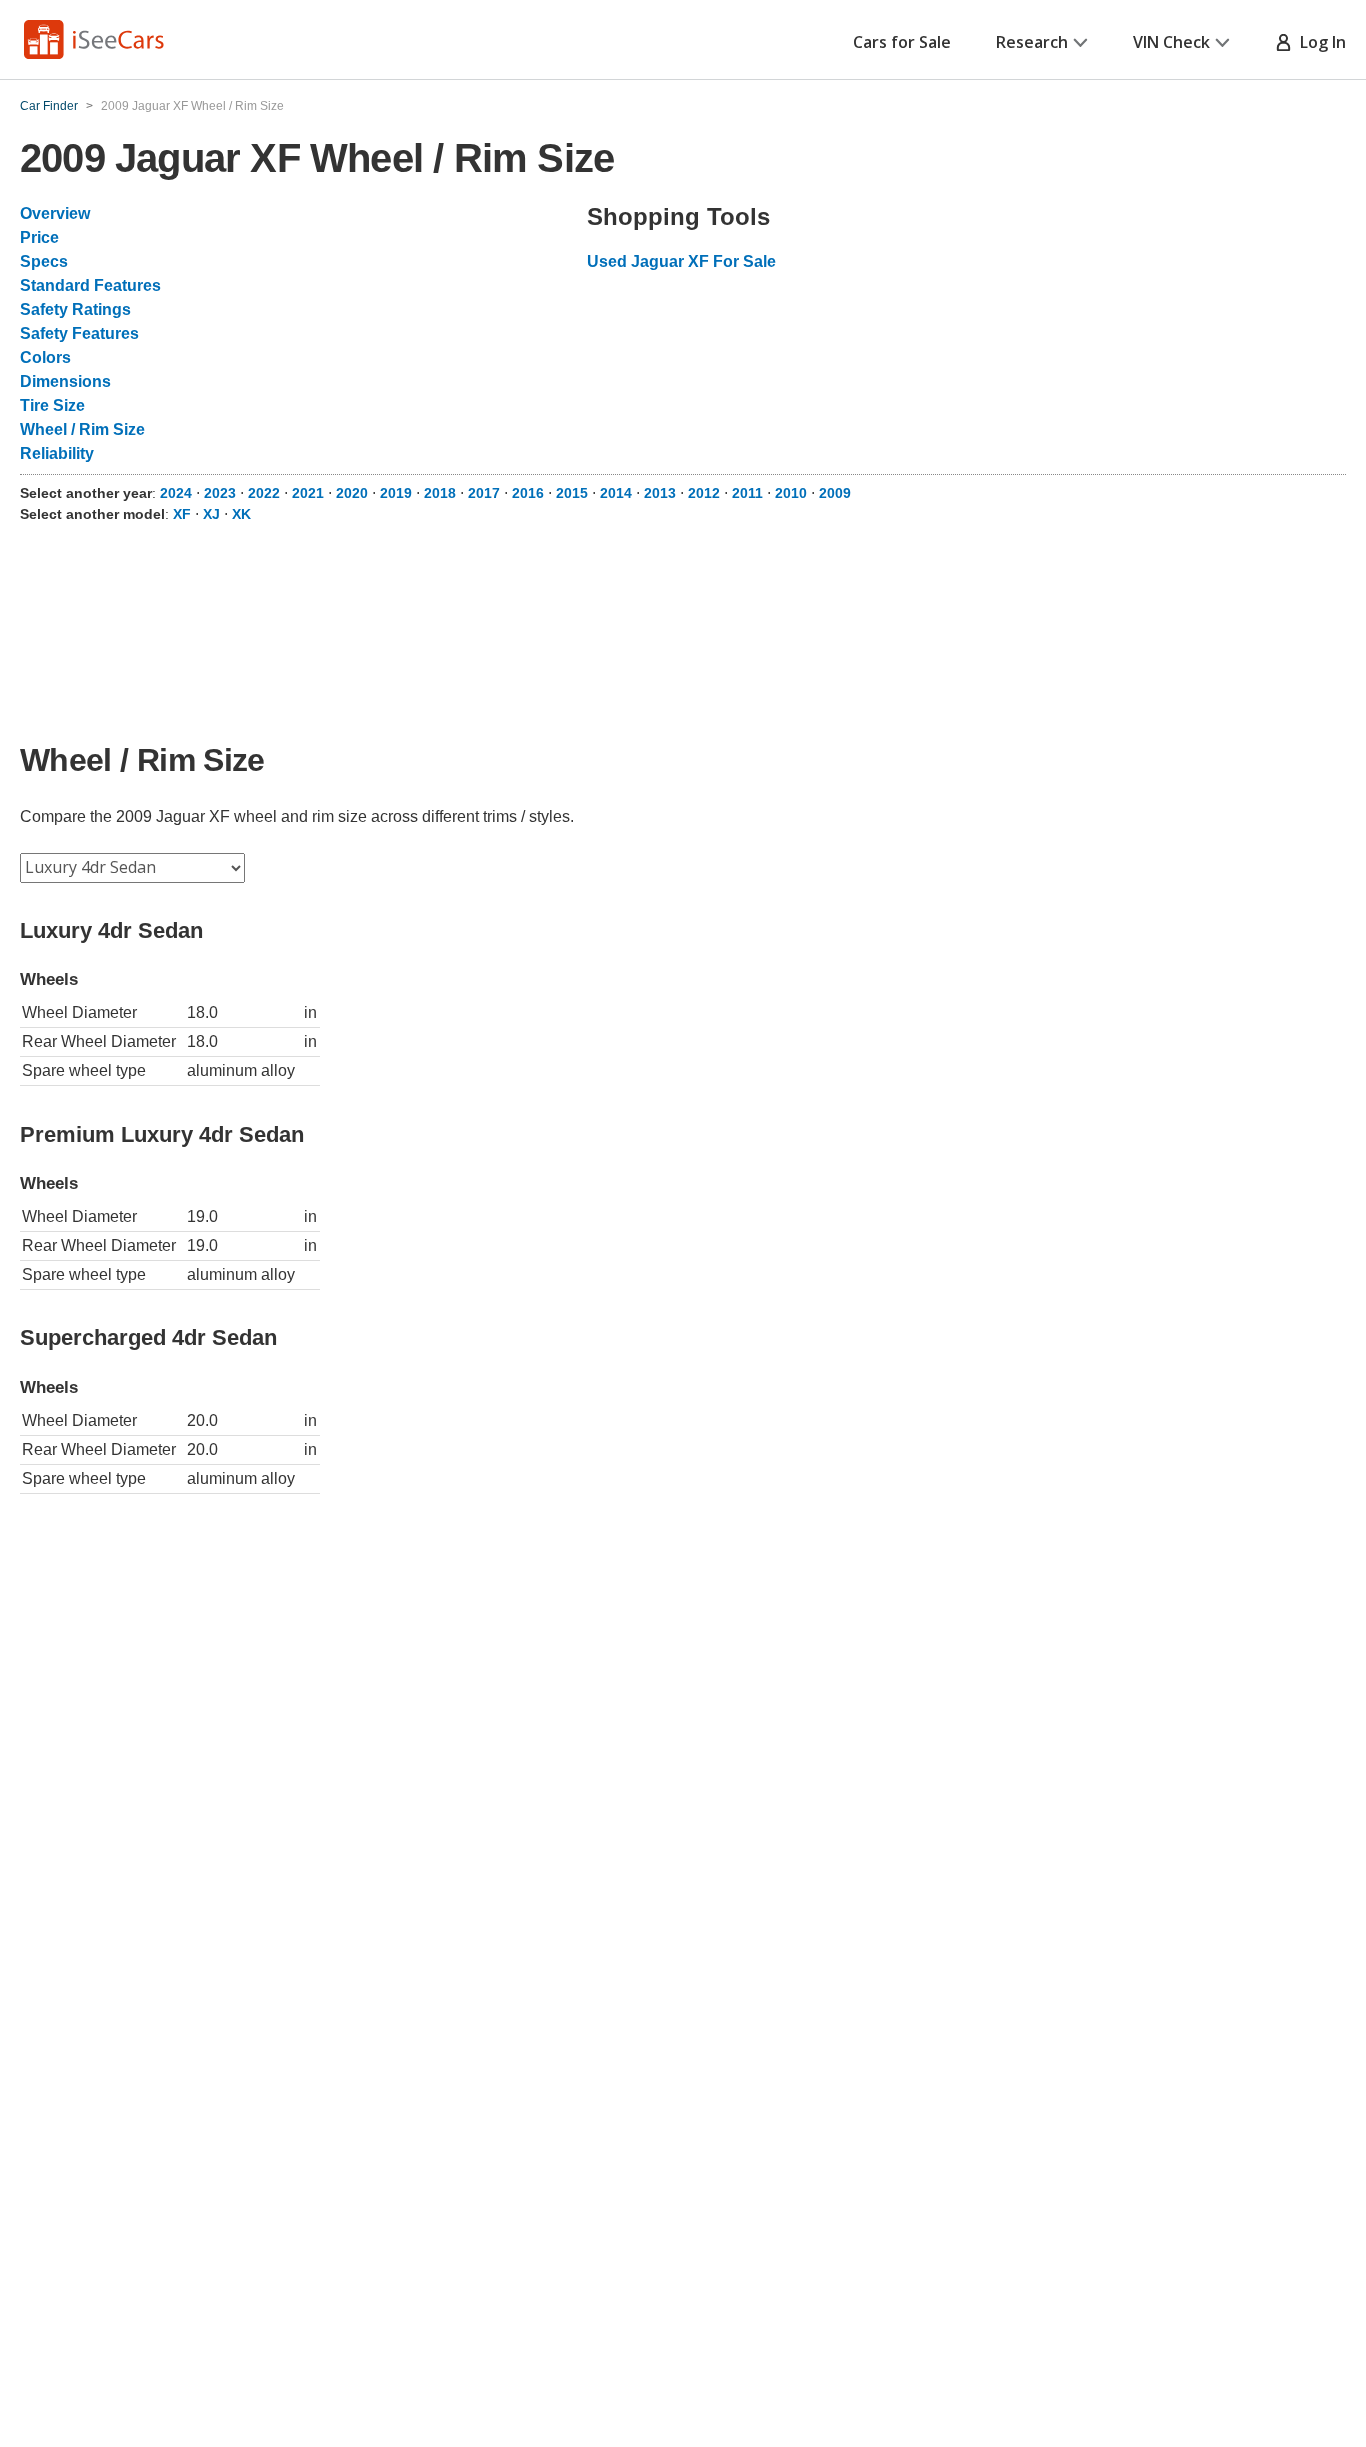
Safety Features (79, 333)
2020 (352, 493)
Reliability (57, 453)
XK (241, 514)
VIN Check (1171, 42)
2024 (176, 493)
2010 (791, 493)
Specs (44, 261)
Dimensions (65, 381)
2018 (440, 493)
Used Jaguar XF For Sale (681, 261)
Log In (1319, 42)
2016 (528, 493)
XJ (211, 514)
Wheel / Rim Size (82, 429)
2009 (835, 493)
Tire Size (52, 405)
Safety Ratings (75, 309)
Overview (55, 213)
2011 (747, 493)
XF (182, 514)
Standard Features (90, 285)
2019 (396, 493)
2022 (264, 493)
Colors (45, 357)
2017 (484, 493)
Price (39, 237)
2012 (704, 493)
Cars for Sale (902, 42)
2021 (308, 493)
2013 (660, 493)
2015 (572, 493)
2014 (616, 493)
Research (1032, 42)
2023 (220, 493)
